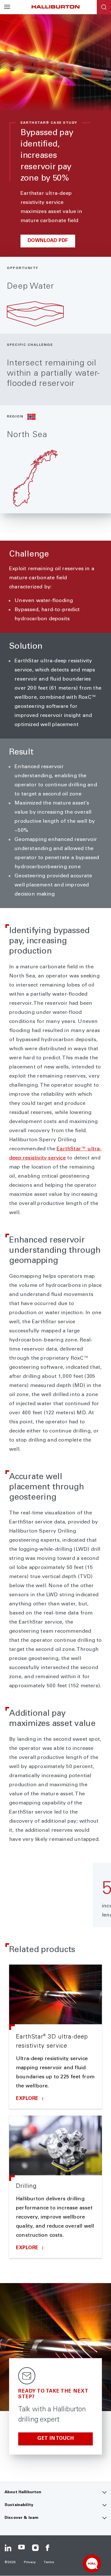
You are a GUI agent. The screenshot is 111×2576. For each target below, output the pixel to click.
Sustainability (19, 2505)
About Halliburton (23, 2492)
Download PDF (48, 241)
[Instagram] (35, 2548)
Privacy (30, 2562)
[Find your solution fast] (92, 2563)
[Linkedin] (8, 2548)
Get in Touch (55, 2439)
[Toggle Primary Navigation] (7, 7)
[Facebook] (49, 2548)
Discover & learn (21, 2518)
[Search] (104, 7)
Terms (49, 2562)
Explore (28, 2099)
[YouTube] (22, 2548)
